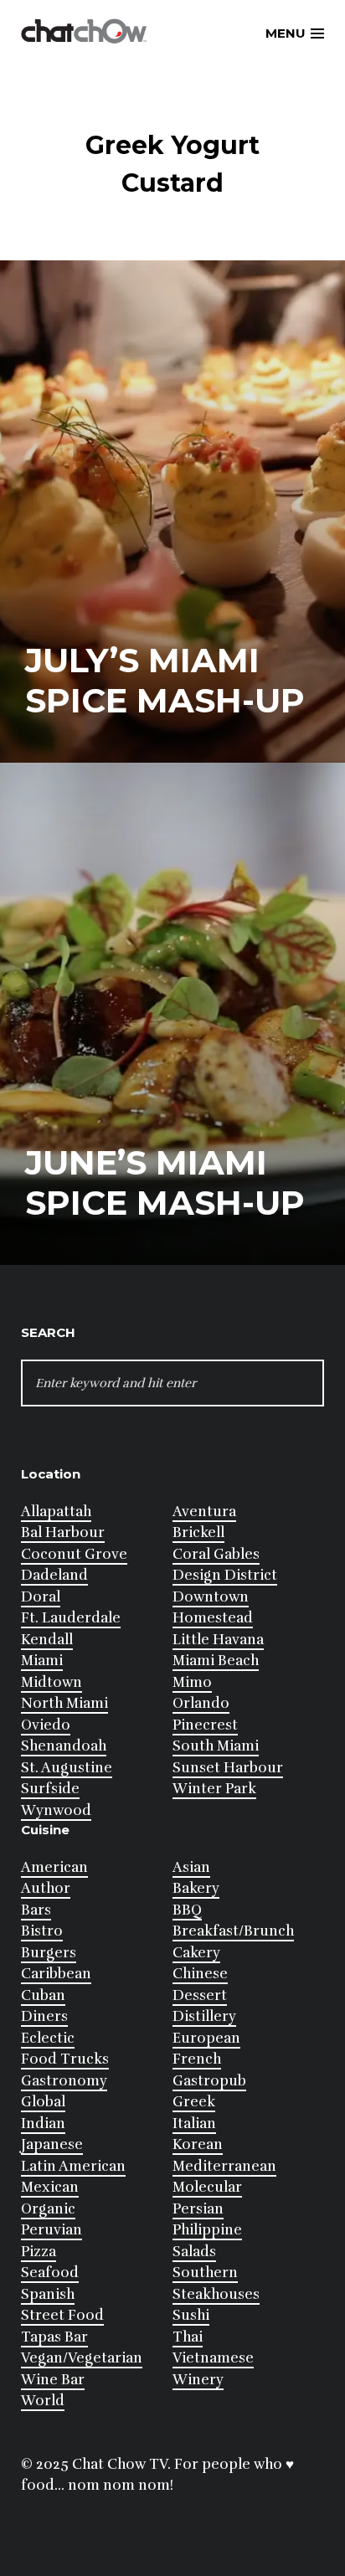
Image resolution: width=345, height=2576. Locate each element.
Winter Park (214, 1789)
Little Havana (218, 1640)
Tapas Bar (54, 2337)
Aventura (204, 1512)
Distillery (204, 2016)
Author (46, 1888)
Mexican (50, 2187)
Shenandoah (64, 1746)
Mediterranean (224, 2166)
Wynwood (56, 1810)
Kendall (47, 1640)
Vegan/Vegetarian (82, 2358)
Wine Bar (53, 2380)
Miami (42, 1661)
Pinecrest (205, 1725)
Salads (194, 2252)
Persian (198, 2209)
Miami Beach (216, 1661)
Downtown (211, 1597)
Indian (43, 2124)
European (206, 2038)
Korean (198, 2144)
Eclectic (48, 2038)
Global (43, 2102)
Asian (191, 1867)
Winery (198, 2380)
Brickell (198, 1532)
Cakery (196, 1953)
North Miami (64, 1703)
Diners (44, 2016)
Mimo (192, 1682)
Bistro (42, 1931)
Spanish (48, 2294)
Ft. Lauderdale (71, 1618)
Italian (194, 2124)
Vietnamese (213, 2358)
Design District (225, 1575)
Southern (205, 2273)
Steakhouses (216, 2294)
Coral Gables (216, 1554)
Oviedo (46, 1725)
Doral (41, 1597)
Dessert (200, 1995)
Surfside (50, 1789)
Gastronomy (64, 2081)
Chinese (200, 1974)
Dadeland (54, 1575)
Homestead (213, 1618)
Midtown (51, 1682)
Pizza (39, 2252)
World (43, 2401)
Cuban (43, 1995)
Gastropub (209, 2081)
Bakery (196, 1888)
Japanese (52, 2144)
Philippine (207, 2230)
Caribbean (56, 1974)
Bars (36, 1910)
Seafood (50, 2273)
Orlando (201, 1703)
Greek (194, 2102)
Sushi (191, 2315)
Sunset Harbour (228, 1768)
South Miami (216, 1746)
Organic (48, 2209)
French (197, 2059)
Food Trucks (65, 2059)
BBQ (187, 1910)
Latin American (73, 2166)
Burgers (49, 1953)
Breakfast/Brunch (233, 1931)
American (54, 1867)
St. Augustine (67, 1768)
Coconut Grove (74, 1554)
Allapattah (56, 1512)
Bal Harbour (63, 1532)
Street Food (62, 2315)
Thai (188, 2337)
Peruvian (51, 2230)
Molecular (207, 2187)
